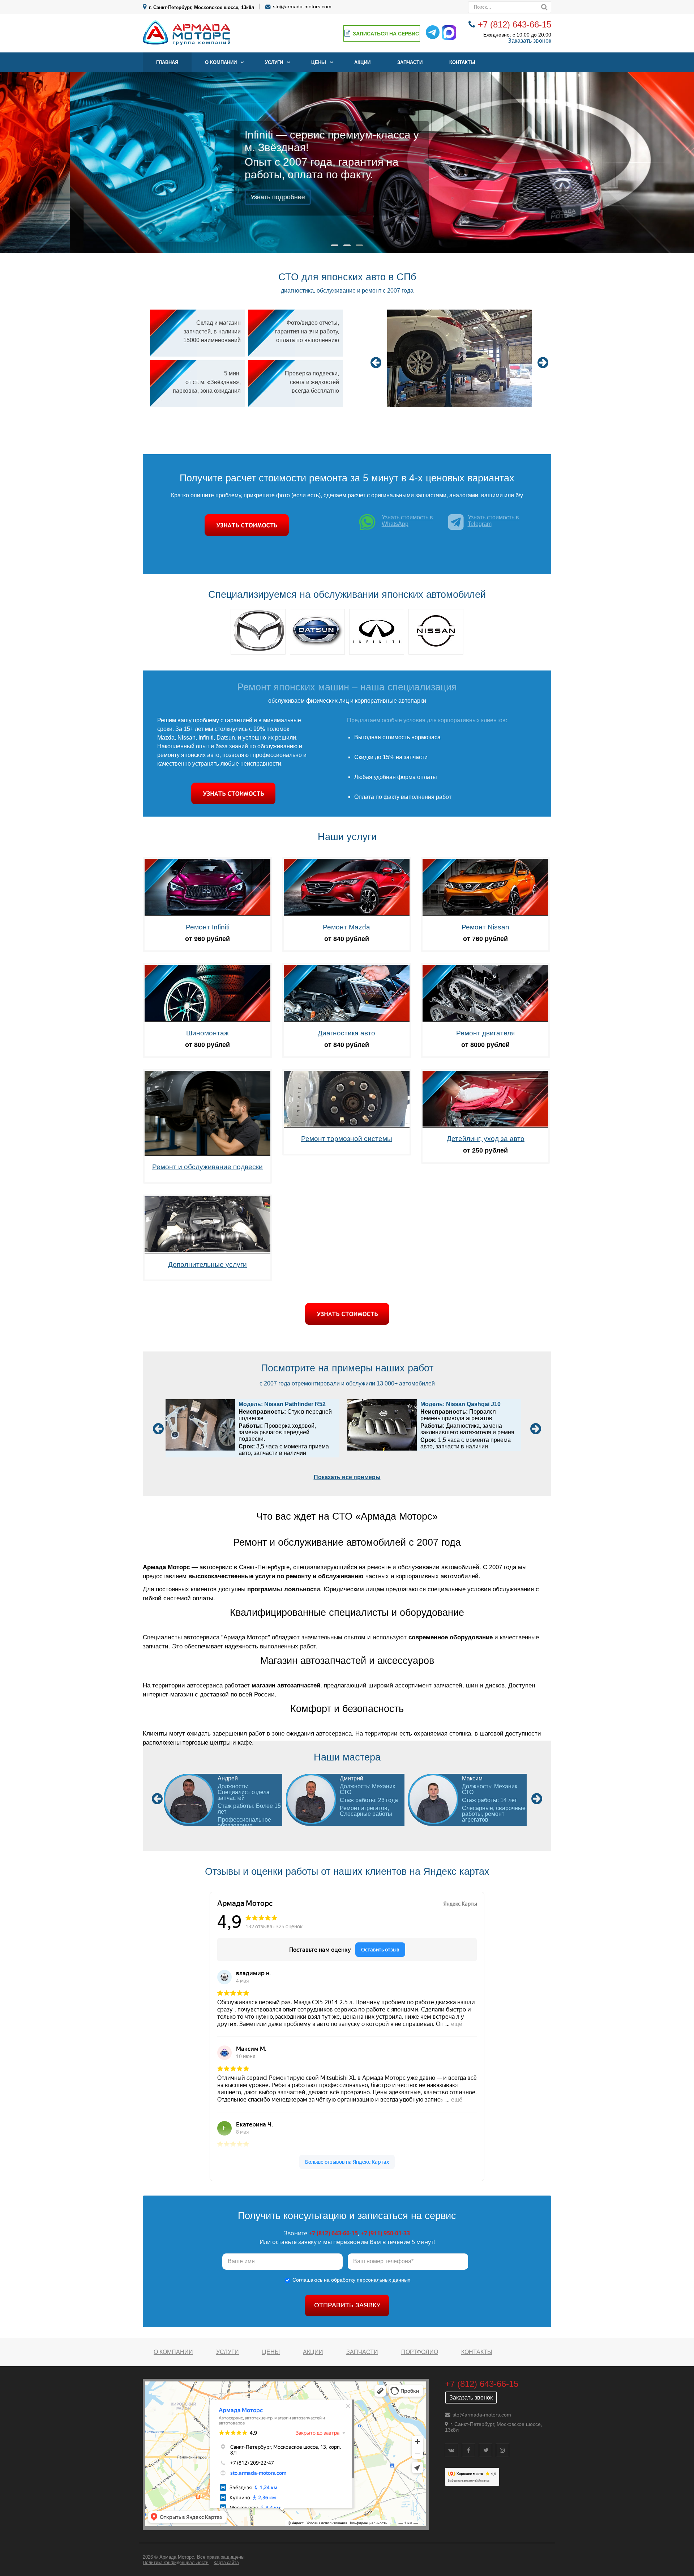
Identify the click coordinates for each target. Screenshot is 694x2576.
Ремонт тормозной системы (347, 1139)
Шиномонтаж (207, 1033)
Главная (167, 62)
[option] (460, 359)
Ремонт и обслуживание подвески (207, 1167)
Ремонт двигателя (485, 1033)
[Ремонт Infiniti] (207, 914)
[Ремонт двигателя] (485, 1020)
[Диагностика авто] (347, 1020)
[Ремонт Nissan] (485, 914)
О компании (221, 62)
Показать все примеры (347, 1477)
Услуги (274, 62)
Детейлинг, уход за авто (486, 1139)
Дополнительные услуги (207, 1264)
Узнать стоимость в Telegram (493, 521)
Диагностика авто (346, 1033)
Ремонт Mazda (346, 927)
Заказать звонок (530, 41)
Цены (319, 62)
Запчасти (410, 62)
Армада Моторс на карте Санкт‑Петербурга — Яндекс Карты (347, 2178)
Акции (362, 62)
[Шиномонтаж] (207, 1020)
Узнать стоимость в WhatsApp (407, 521)
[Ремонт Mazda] (347, 914)
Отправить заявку (347, 2305)
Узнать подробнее (208, 197)
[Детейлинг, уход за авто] (485, 1126)
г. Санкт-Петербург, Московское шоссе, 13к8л (202, 7)
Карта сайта (226, 2563)
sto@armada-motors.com (302, 7)
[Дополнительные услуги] (207, 1251)
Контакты (462, 62)
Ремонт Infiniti (208, 927)
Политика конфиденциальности (176, 2563)
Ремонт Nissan (485, 927)
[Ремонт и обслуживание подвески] (207, 1154)
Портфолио (420, 2352)
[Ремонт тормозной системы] (347, 1126)
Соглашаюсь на (351, 2280)
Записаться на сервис (386, 34)
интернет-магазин (168, 1694)
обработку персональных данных (371, 2280)
